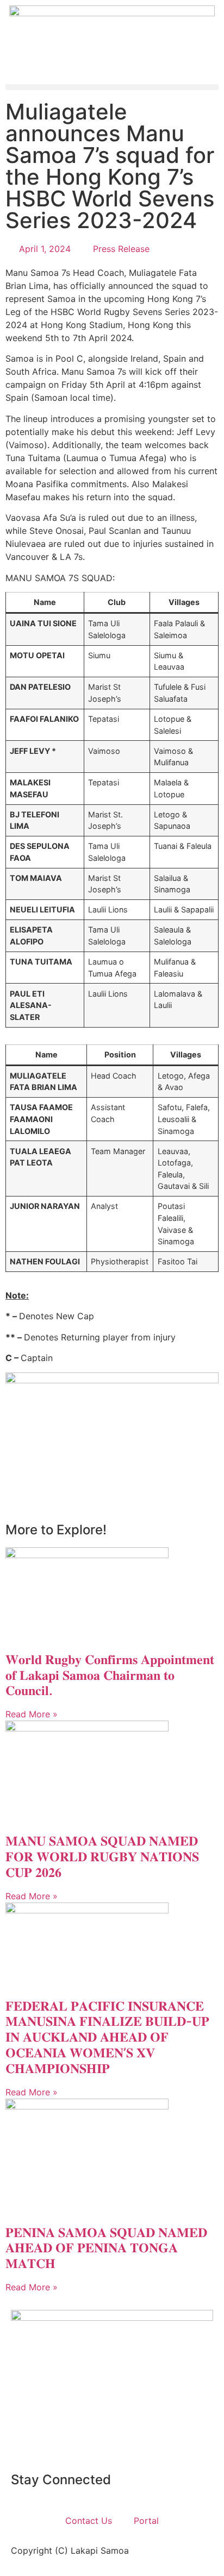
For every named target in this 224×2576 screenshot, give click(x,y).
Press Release (121, 249)
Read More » (32, 1714)
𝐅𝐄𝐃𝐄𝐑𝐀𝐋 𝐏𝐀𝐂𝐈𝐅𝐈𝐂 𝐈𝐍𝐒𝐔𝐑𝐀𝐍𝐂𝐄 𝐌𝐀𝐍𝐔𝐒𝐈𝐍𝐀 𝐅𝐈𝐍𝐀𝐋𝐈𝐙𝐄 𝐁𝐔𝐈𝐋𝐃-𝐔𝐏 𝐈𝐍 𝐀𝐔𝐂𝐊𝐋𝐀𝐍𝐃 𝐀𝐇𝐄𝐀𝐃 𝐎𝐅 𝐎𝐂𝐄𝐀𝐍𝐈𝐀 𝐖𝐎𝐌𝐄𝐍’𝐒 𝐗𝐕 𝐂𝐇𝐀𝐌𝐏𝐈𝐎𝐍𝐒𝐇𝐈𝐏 (107, 2037)
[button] (112, 87)
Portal (146, 2521)
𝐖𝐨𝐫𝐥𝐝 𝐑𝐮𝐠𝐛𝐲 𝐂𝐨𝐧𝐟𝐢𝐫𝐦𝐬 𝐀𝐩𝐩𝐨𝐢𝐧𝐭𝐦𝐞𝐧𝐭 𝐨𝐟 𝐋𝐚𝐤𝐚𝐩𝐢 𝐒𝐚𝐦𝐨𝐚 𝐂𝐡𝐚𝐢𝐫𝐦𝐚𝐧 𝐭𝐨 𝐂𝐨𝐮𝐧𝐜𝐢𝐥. (110, 1675)
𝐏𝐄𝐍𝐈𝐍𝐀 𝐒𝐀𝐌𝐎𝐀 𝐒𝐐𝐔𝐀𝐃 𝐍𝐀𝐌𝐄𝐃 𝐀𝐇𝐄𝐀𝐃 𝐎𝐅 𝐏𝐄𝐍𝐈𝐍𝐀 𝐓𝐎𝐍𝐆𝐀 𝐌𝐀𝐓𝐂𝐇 (106, 2248)
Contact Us (89, 2521)
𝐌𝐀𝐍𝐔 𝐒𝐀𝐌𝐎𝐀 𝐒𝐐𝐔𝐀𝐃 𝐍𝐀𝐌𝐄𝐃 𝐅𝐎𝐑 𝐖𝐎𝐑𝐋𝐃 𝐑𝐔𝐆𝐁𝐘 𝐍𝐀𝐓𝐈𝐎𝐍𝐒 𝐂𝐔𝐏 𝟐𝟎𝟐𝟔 (102, 1857)
